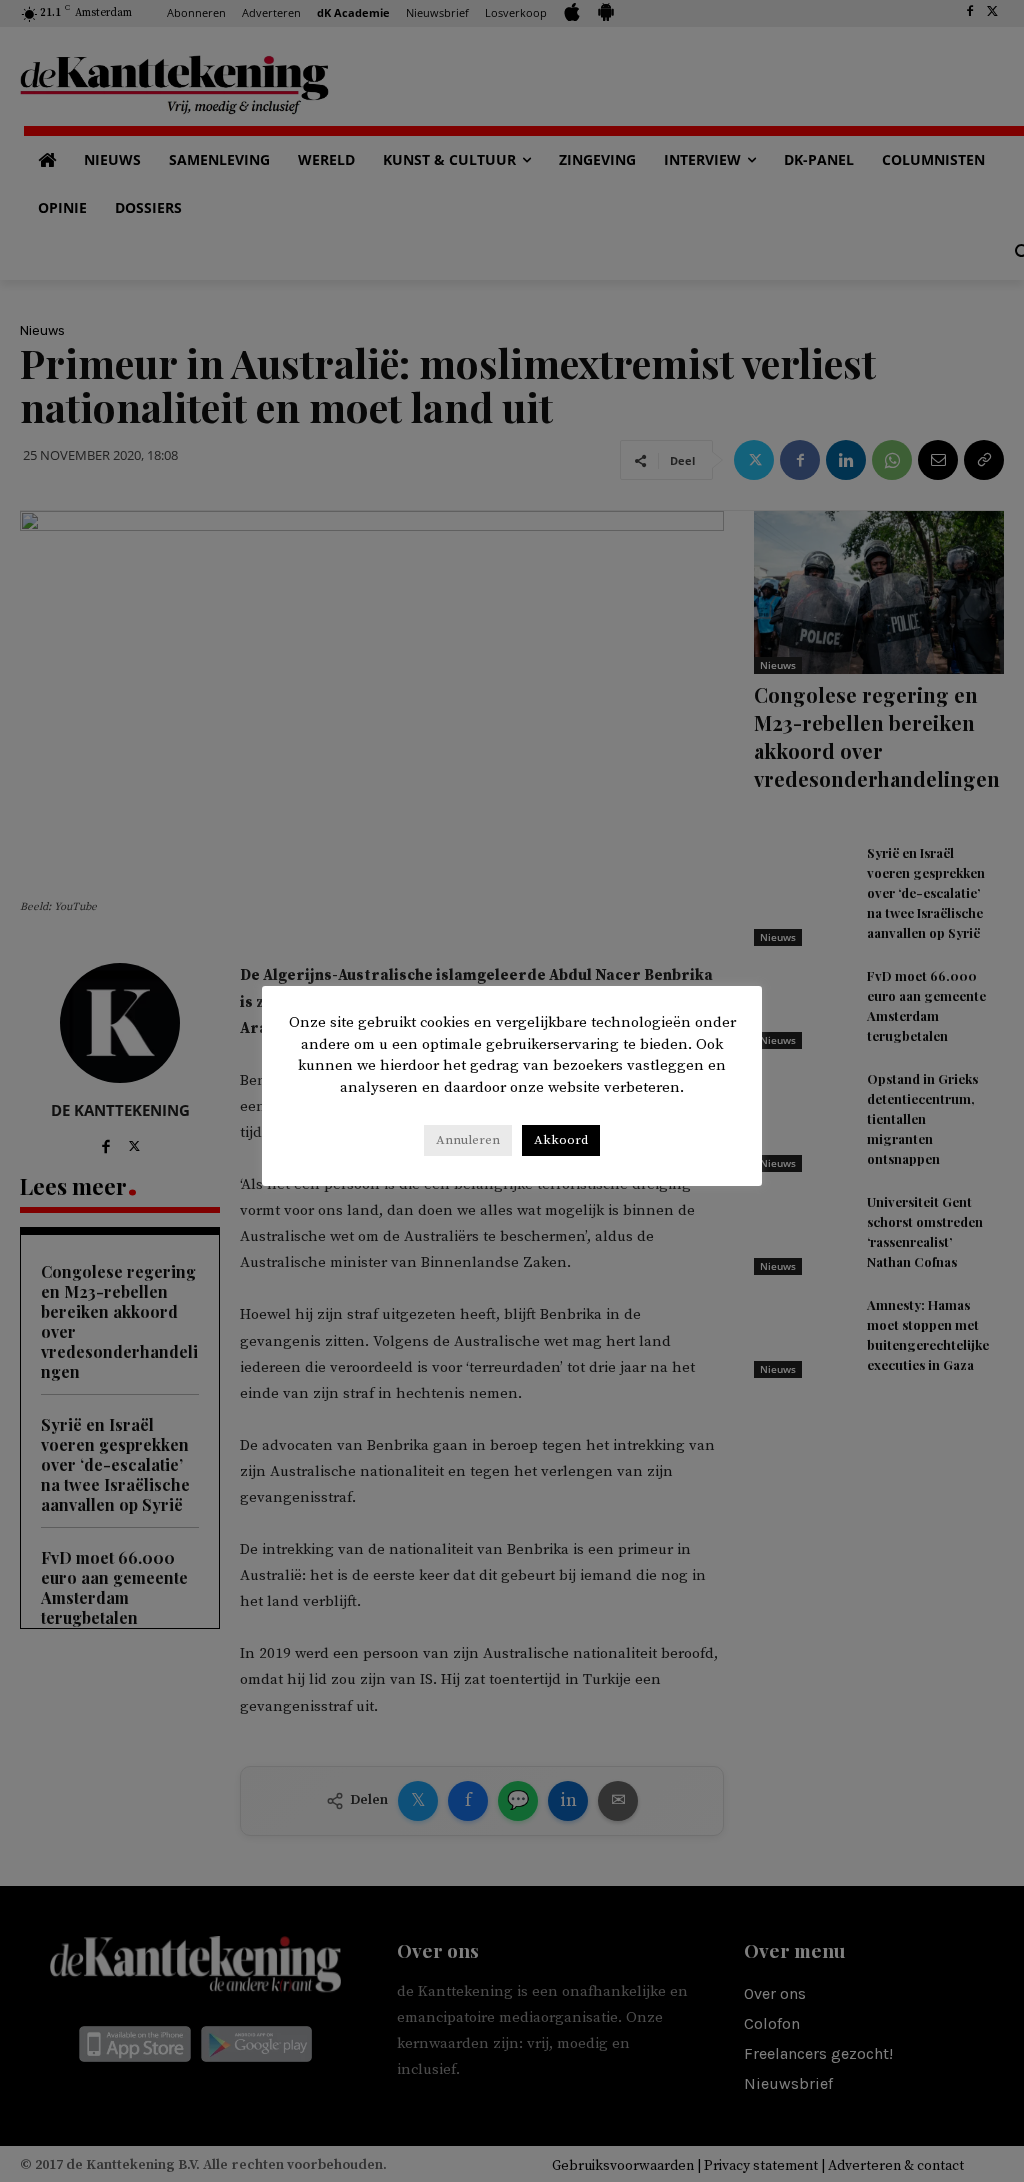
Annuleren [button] (468, 1140)
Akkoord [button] (561, 1140)
